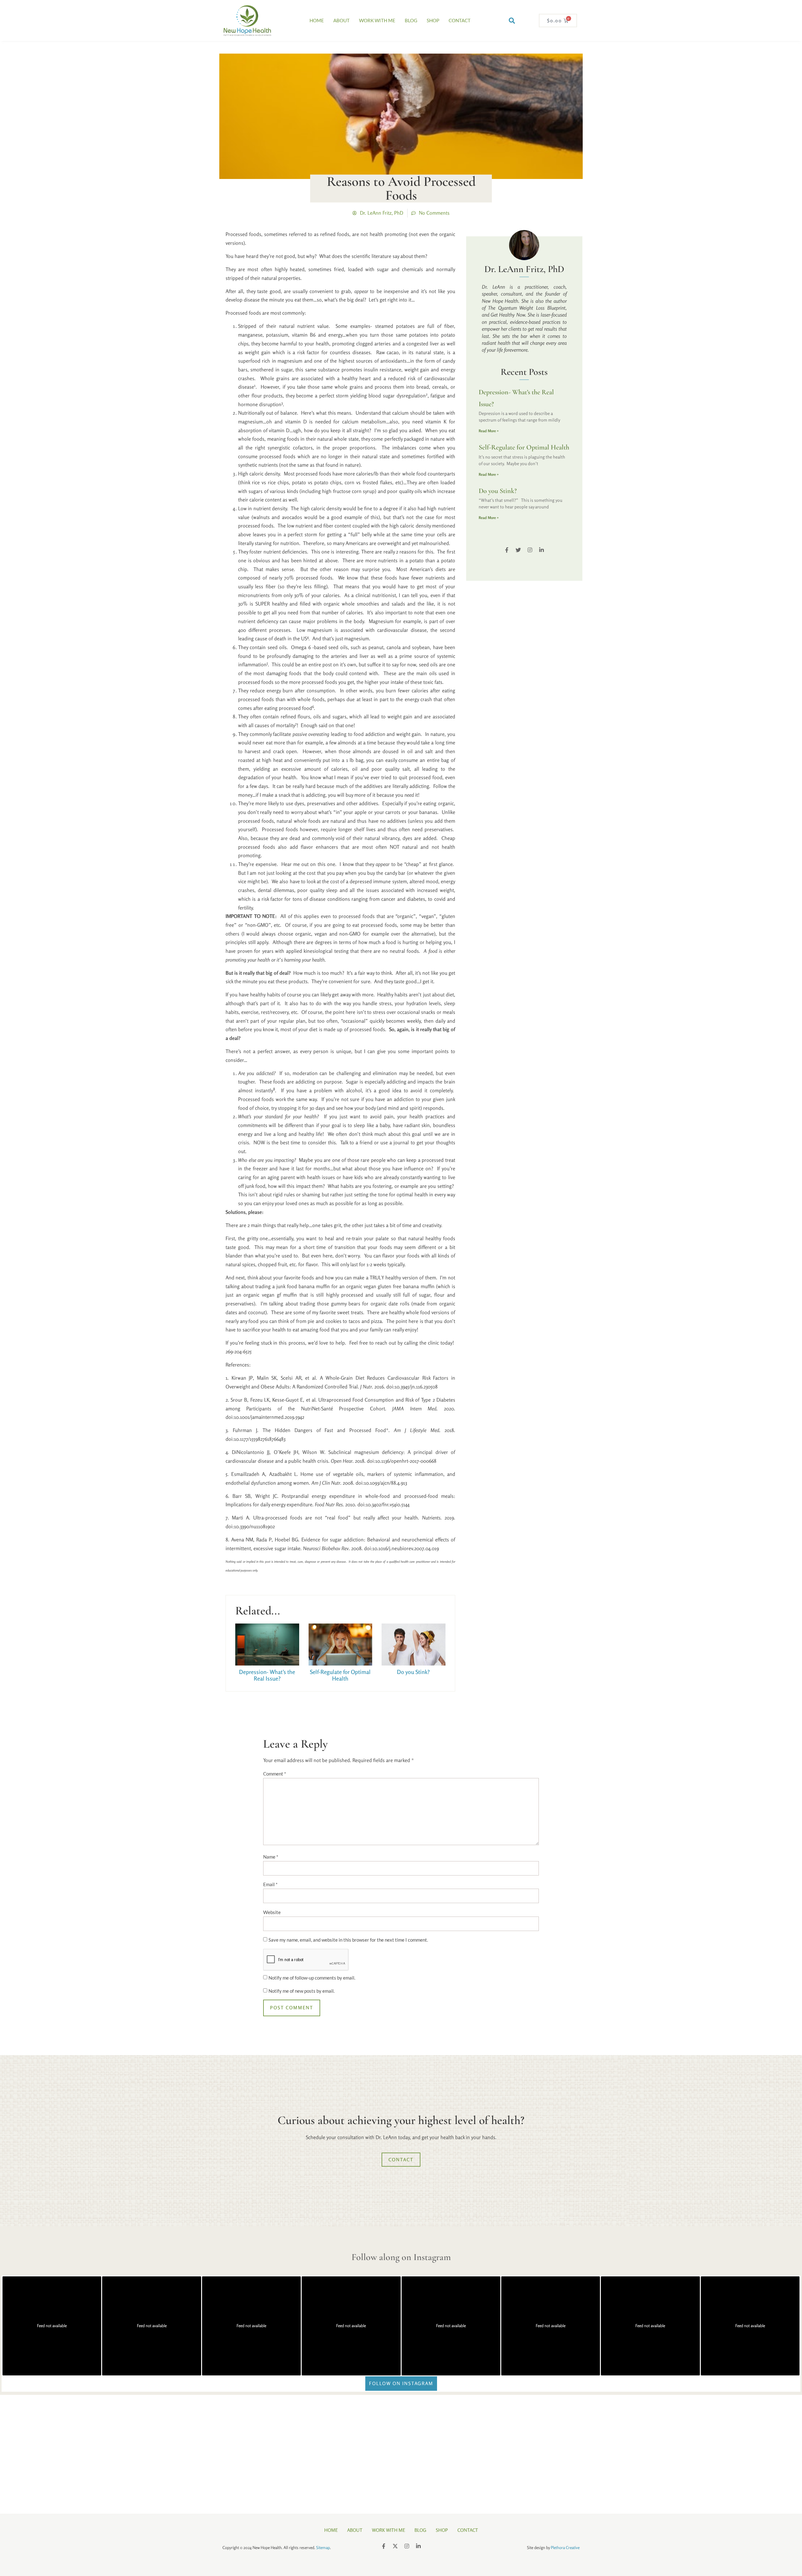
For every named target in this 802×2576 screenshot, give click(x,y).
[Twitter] (518, 550)
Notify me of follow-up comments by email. (312, 1978)
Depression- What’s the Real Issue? (267, 1675)
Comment (275, 1774)
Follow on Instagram (401, 2383)
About (341, 20)
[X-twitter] (395, 2546)
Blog (411, 20)
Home (317, 20)
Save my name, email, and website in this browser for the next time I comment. (348, 1940)
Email (270, 1884)
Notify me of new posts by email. (302, 1991)
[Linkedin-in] (542, 550)
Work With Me (377, 20)
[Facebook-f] (507, 550)
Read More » (489, 431)
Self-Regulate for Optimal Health (340, 1675)
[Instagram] (530, 550)
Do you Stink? (413, 1672)
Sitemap (323, 2547)
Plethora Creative (565, 2547)
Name (271, 1857)
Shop (433, 20)
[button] (512, 21)
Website (272, 1912)
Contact (460, 20)
